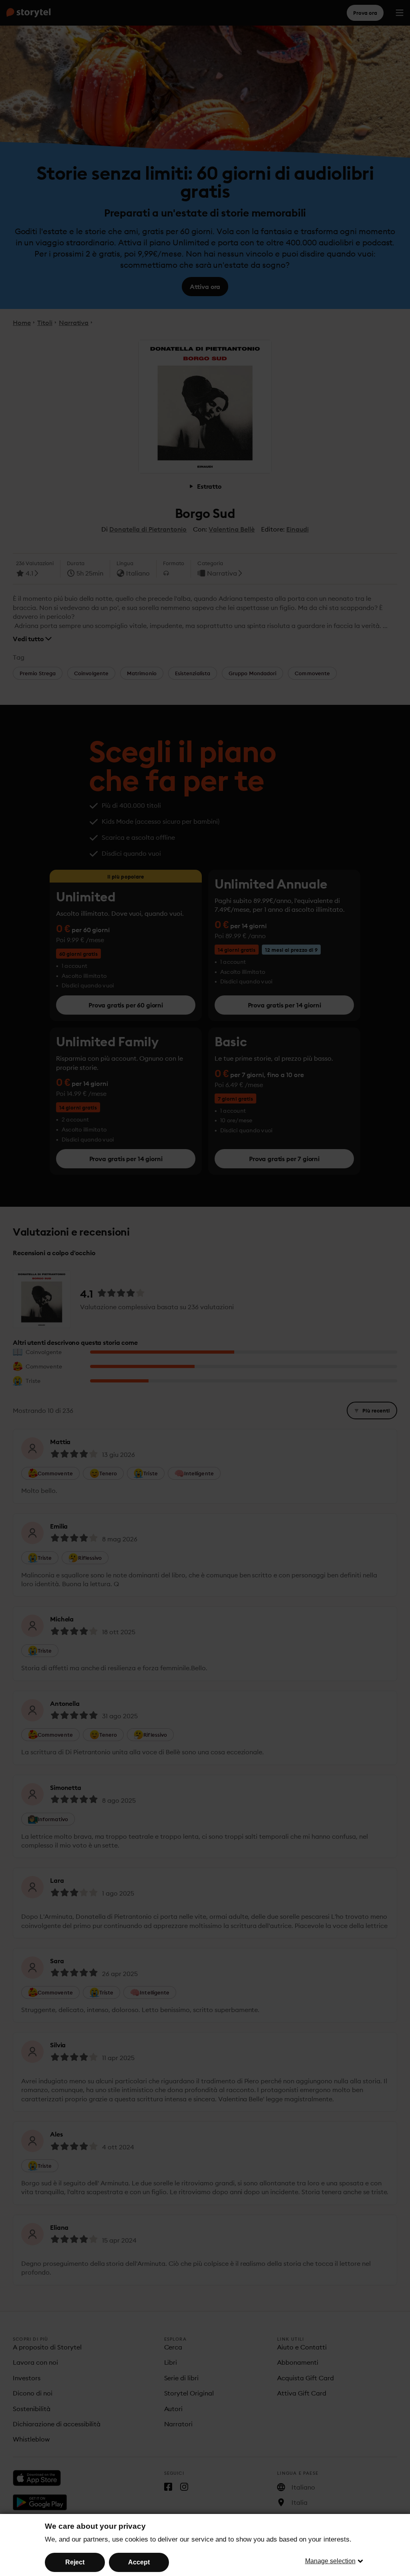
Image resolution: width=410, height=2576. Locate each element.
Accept (139, 2562)
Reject (75, 2562)
